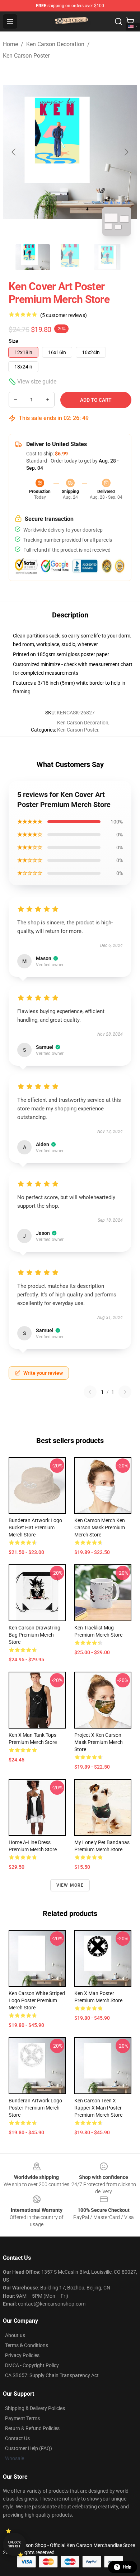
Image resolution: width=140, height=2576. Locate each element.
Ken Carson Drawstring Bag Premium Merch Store (34, 1635)
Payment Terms (22, 2418)
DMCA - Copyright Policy (32, 2365)
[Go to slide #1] (33, 257)
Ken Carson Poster (26, 56)
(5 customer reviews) (64, 315)
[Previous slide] (14, 152)
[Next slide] (126, 152)
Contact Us (17, 2438)
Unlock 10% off (15, 2544)
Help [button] (127, 2567)
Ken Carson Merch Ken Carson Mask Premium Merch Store (100, 1527)
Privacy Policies (22, 2355)
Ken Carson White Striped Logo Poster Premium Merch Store (37, 2000)
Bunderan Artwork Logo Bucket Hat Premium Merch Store (35, 1527)
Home (10, 44)
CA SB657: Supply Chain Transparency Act (52, 2375)
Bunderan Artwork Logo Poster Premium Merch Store (35, 2108)
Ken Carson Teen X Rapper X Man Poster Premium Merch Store (98, 2108)
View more (70, 1885)
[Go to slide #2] (70, 257)
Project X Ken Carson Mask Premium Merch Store (99, 1742)
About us (15, 2335)
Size (13, 341)
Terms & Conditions (27, 2345)
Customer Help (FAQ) (29, 2448)
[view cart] (130, 21)
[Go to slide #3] (107, 257)
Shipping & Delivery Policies (35, 2408)
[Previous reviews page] (90, 1392)
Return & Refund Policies (32, 2428)
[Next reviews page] (125, 1392)
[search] (118, 21)
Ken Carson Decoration (55, 44)
